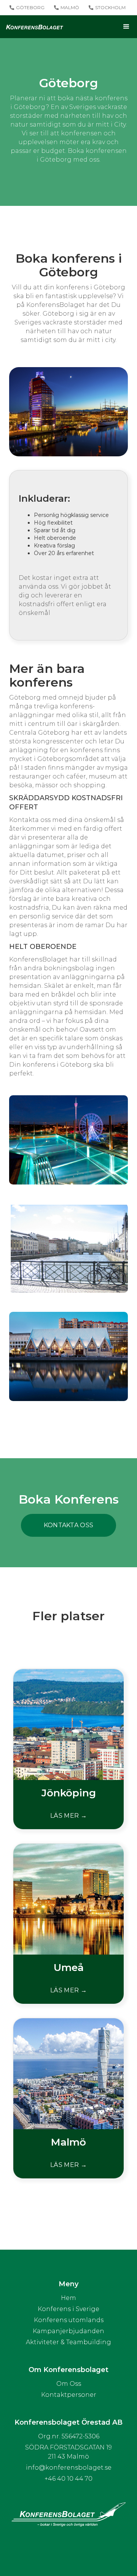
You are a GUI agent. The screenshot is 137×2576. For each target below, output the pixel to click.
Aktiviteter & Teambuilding (68, 2342)
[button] (97, 27)
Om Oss (69, 2384)
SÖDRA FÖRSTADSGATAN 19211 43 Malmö (68, 2452)
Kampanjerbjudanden (68, 2331)
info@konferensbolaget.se (69, 2468)
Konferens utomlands (69, 2320)
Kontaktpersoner (69, 2395)
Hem (68, 2298)
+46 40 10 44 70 (68, 2479)
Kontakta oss (69, 1525)
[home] (35, 27)
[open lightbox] (68, 1140)
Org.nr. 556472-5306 (69, 2436)
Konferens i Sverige (68, 2309)
